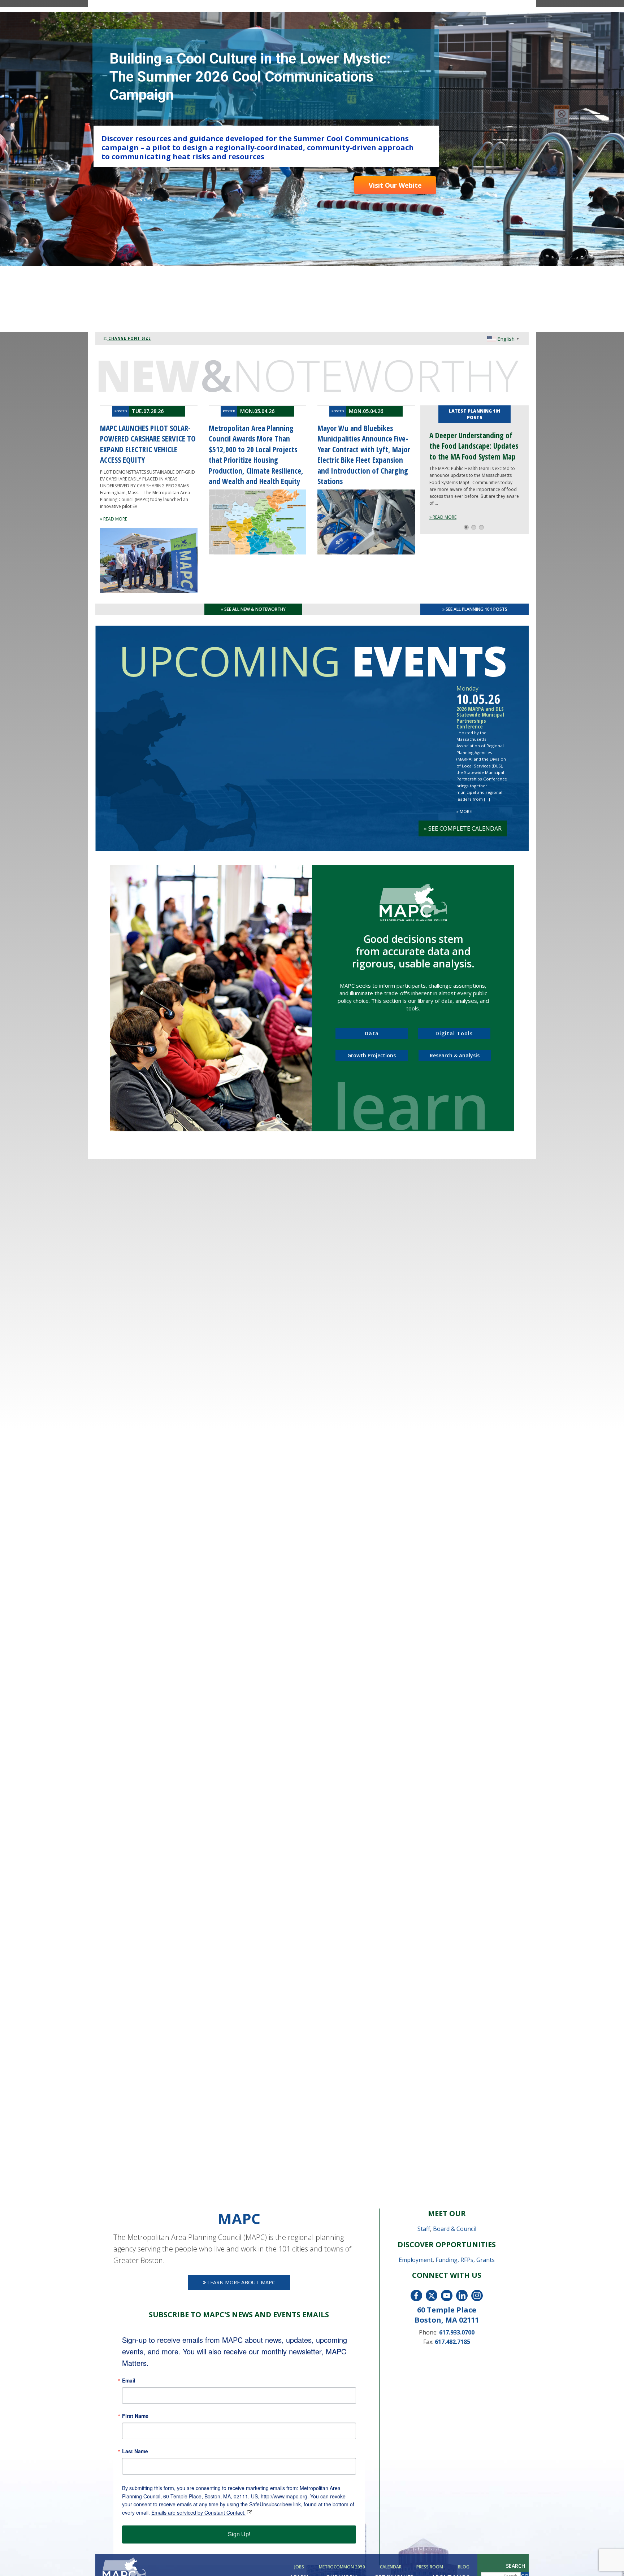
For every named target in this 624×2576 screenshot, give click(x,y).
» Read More (443, 517)
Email (129, 2380)
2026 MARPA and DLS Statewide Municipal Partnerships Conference (480, 718)
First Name (135, 2416)
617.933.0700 (457, 2332)
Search (515, 2566)
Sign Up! (239, 2534)
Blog (464, 2567)
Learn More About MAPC (240, 2282)
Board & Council (455, 2229)
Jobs (299, 2567)
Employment (416, 2260)
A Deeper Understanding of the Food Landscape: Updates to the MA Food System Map (474, 446)
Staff (424, 2229)
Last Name (135, 2451)
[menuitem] (300, 2567)
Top (607, 2559)
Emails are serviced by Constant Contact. (198, 2512)
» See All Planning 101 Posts (475, 609)
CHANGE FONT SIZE (129, 338)
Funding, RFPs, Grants (465, 2260)
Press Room (430, 2567)
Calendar (391, 2567)
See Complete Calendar (463, 828)
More (464, 811)
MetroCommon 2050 (342, 2567)
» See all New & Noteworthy (253, 609)
